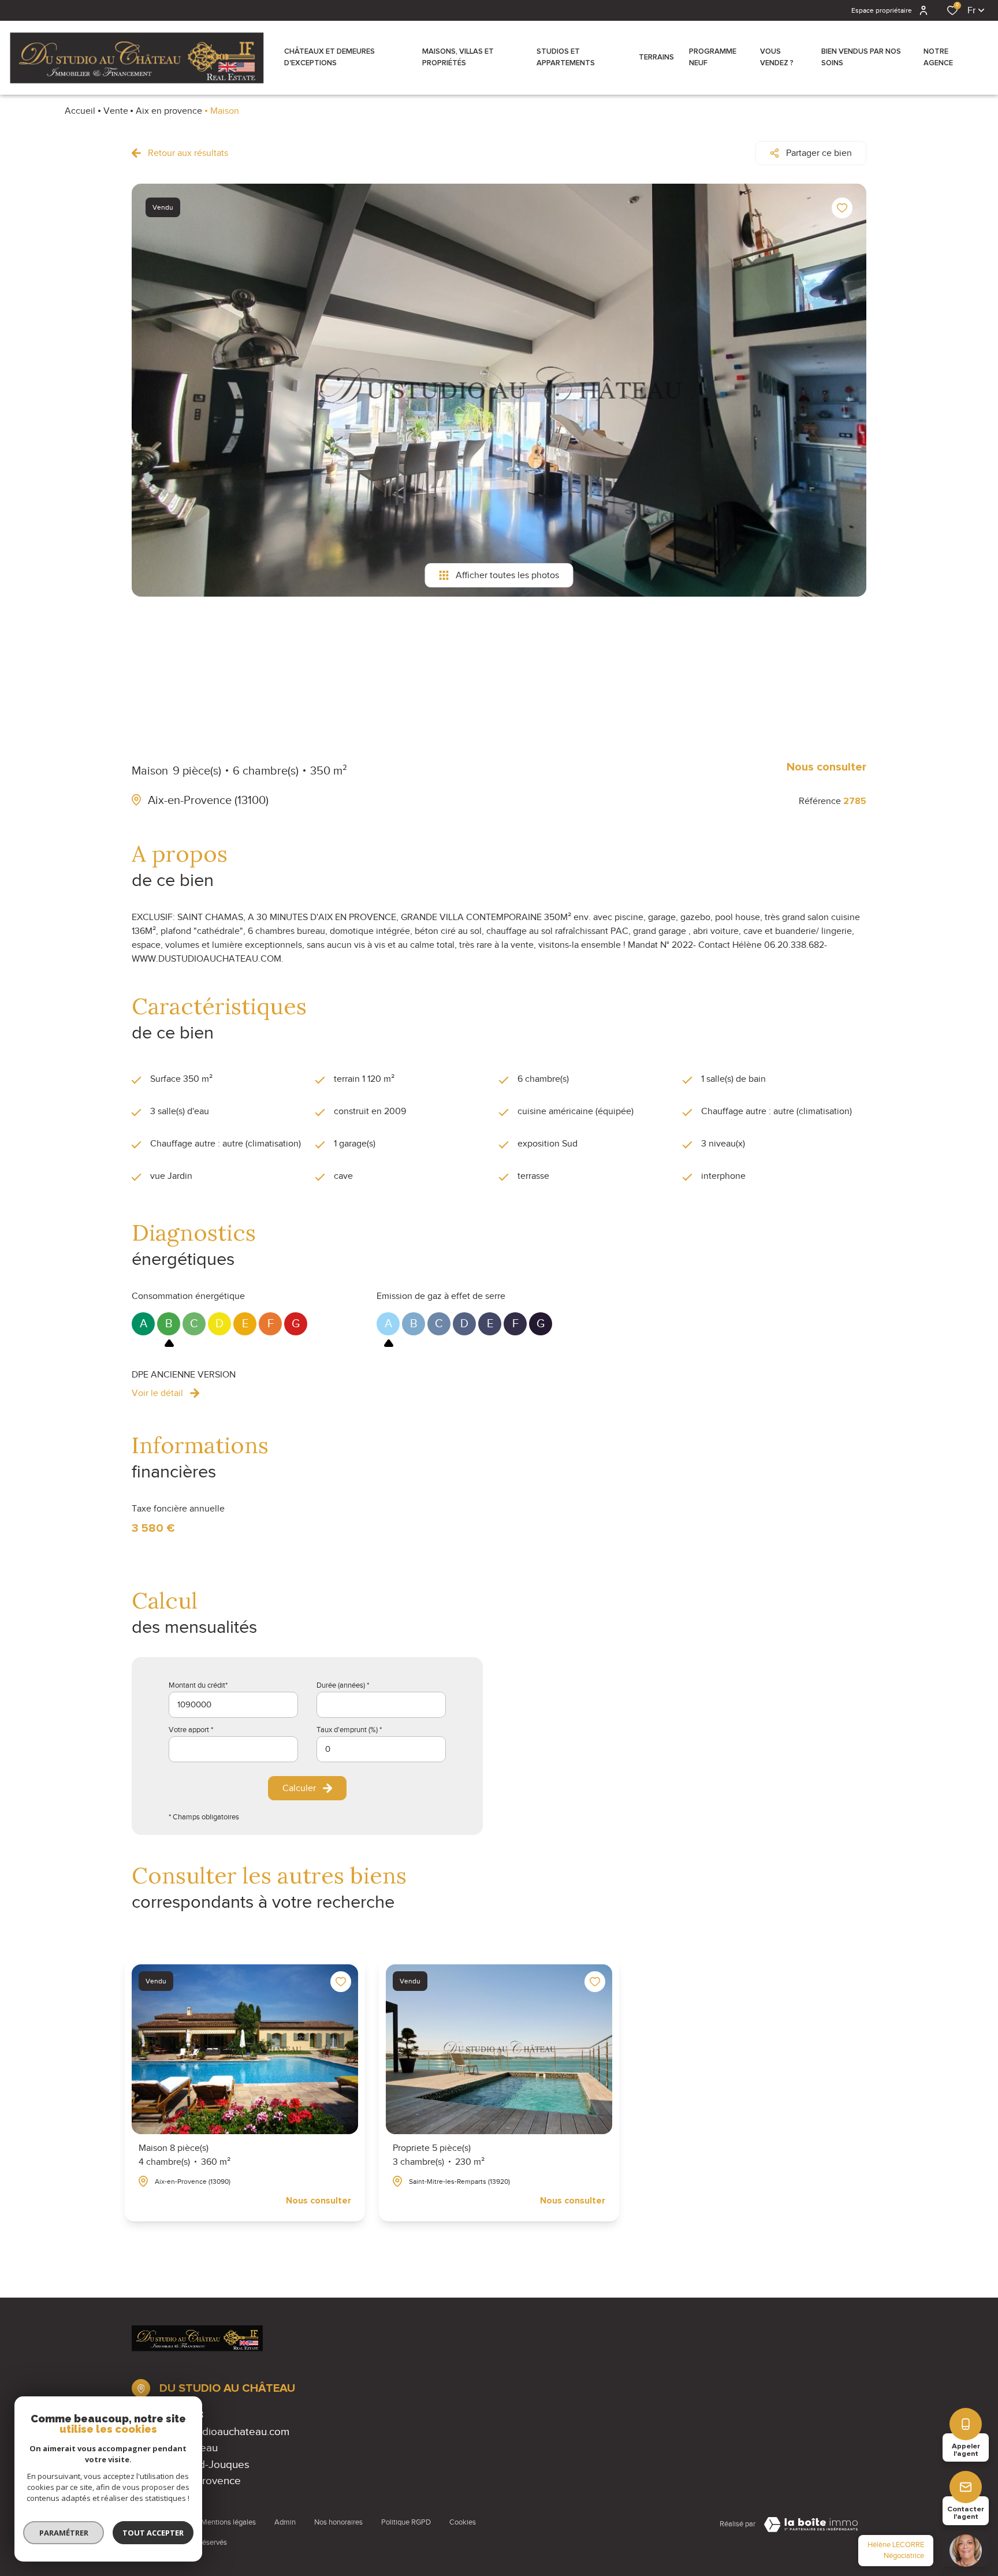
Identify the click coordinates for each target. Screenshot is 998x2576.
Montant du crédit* (198, 1685)
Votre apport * (191, 1730)
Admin (285, 2522)
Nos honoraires (338, 2522)
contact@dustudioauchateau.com (211, 2431)
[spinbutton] (381, 1749)
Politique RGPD (406, 2522)
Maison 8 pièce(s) (185, 2155)
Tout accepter (153, 2533)
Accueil (80, 111)
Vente (116, 111)
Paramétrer (64, 2533)
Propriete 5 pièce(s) (439, 2155)
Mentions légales (228, 2522)
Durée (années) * (343, 1685)
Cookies (463, 2522)
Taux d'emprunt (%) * (349, 1730)
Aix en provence (169, 111)
